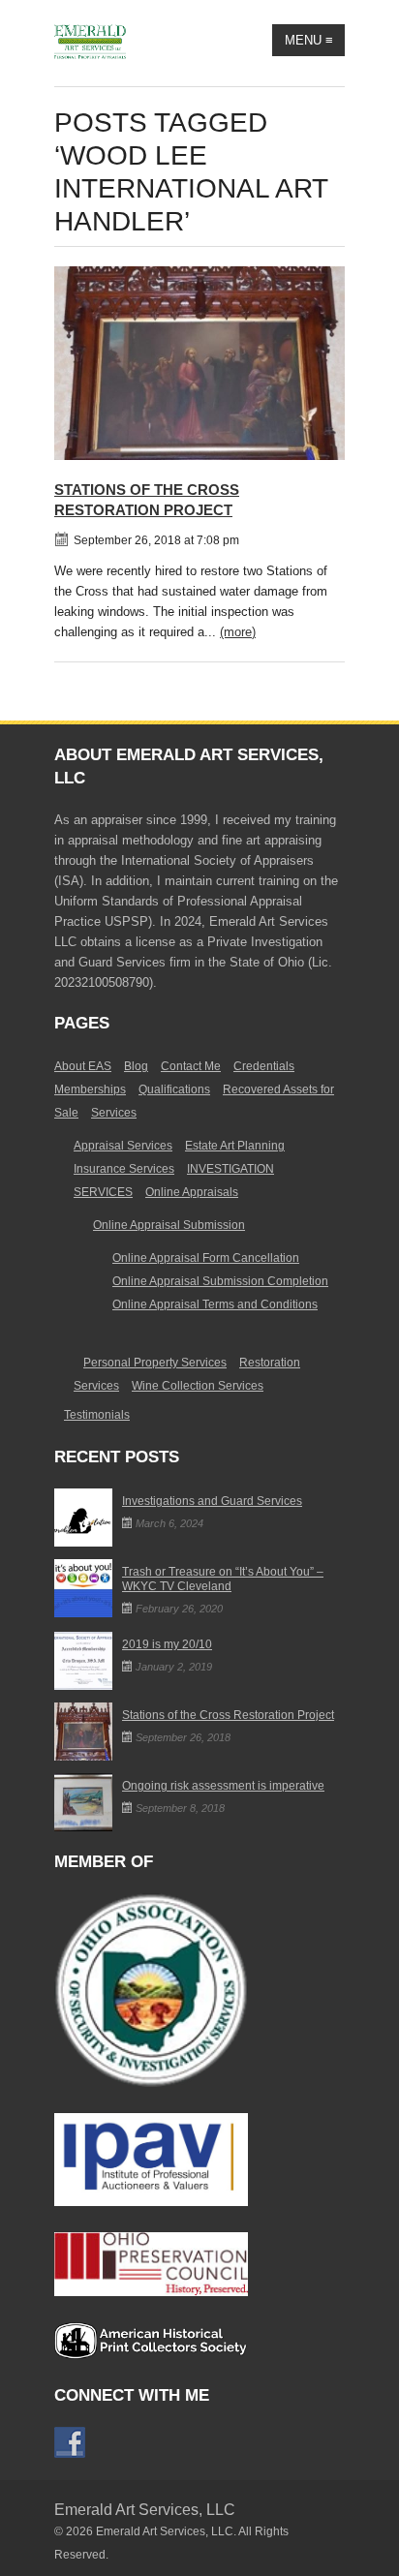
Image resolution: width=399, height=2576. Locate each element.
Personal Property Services (155, 1363)
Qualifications (174, 1089)
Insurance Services (124, 1169)
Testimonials (97, 1415)
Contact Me (191, 1066)
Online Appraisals (192, 1192)
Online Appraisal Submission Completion (220, 1281)
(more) (238, 632)
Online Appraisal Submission (169, 1225)
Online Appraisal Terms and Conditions (215, 1304)
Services (114, 1113)
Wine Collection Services (198, 1386)
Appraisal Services (123, 1146)
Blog (136, 1066)
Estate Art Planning (235, 1146)
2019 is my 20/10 (167, 1644)
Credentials (264, 1066)
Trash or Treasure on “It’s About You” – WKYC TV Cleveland (223, 1579)
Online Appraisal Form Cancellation (206, 1258)
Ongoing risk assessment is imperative (223, 1786)
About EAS (83, 1066)
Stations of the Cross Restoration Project (228, 1715)
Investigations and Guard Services (212, 1501)
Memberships (90, 1089)
